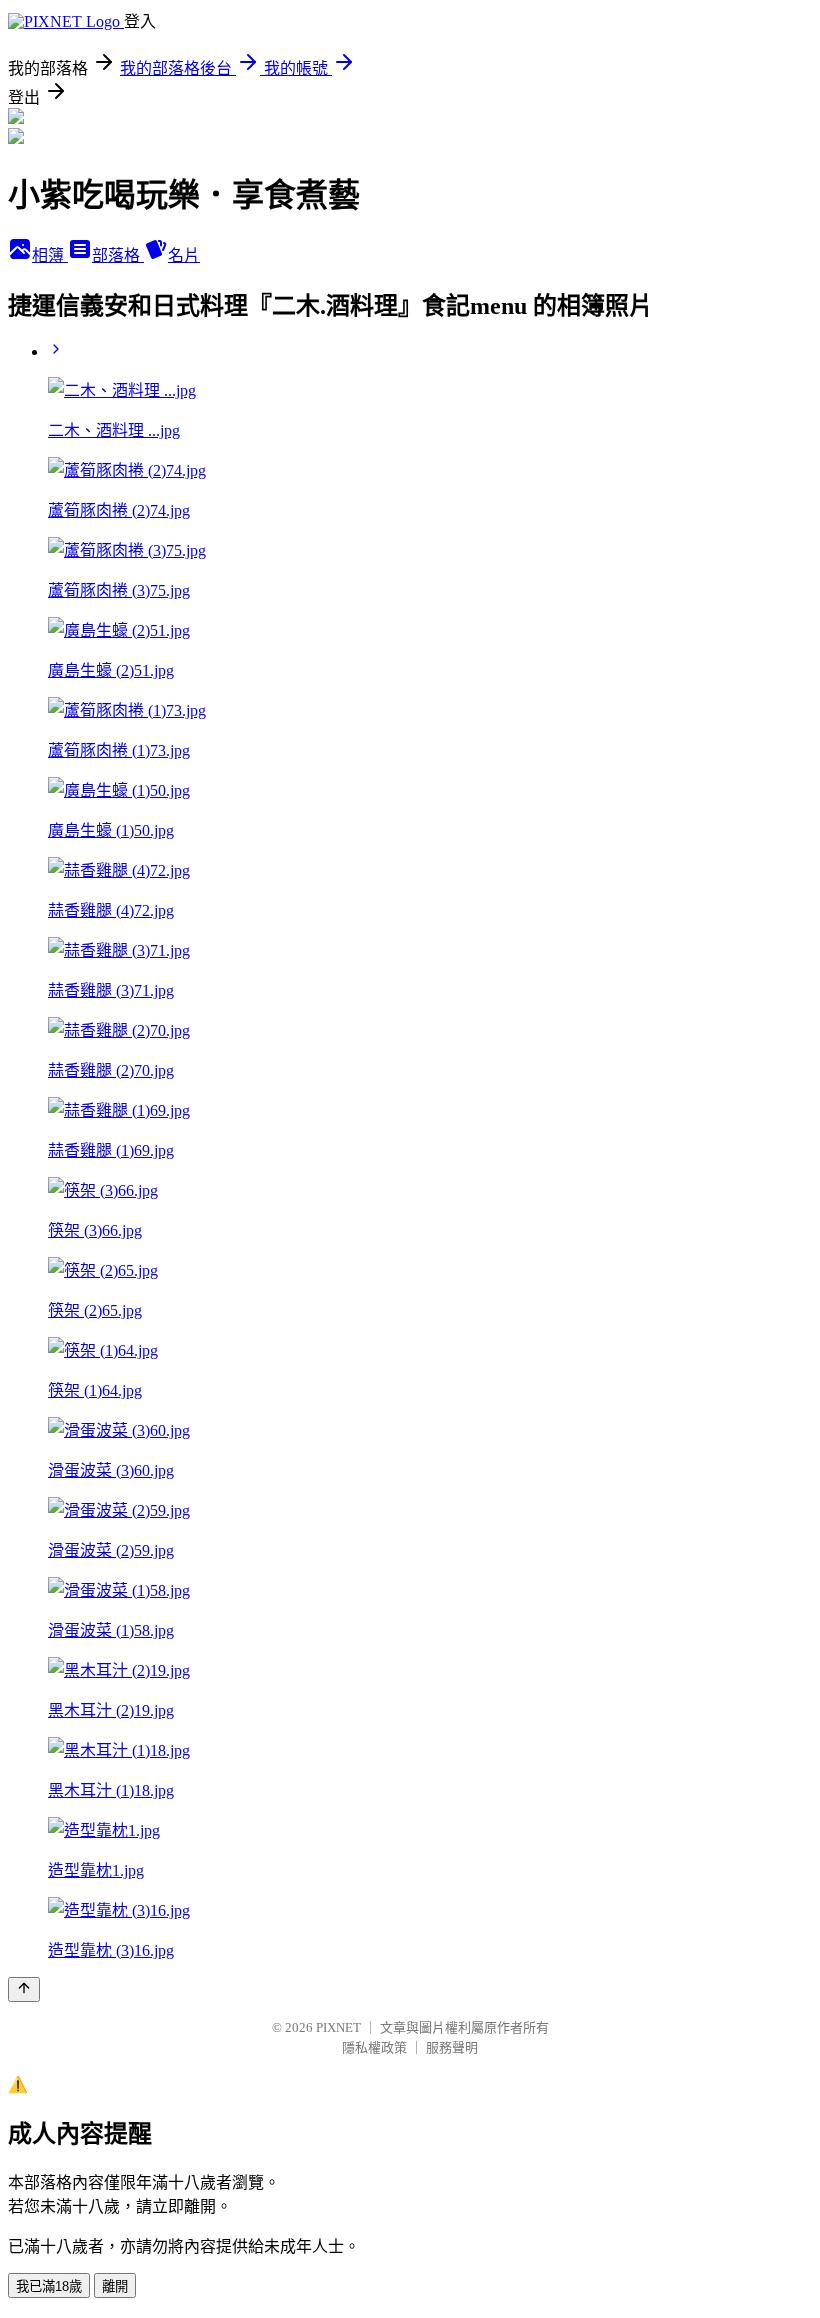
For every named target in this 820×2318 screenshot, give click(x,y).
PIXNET (338, 2027)
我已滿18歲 (49, 2286)
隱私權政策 (374, 2047)
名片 (184, 255)
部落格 (118, 255)
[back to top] (24, 1989)
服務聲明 (452, 2047)
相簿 (50, 255)
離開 (115, 2286)
